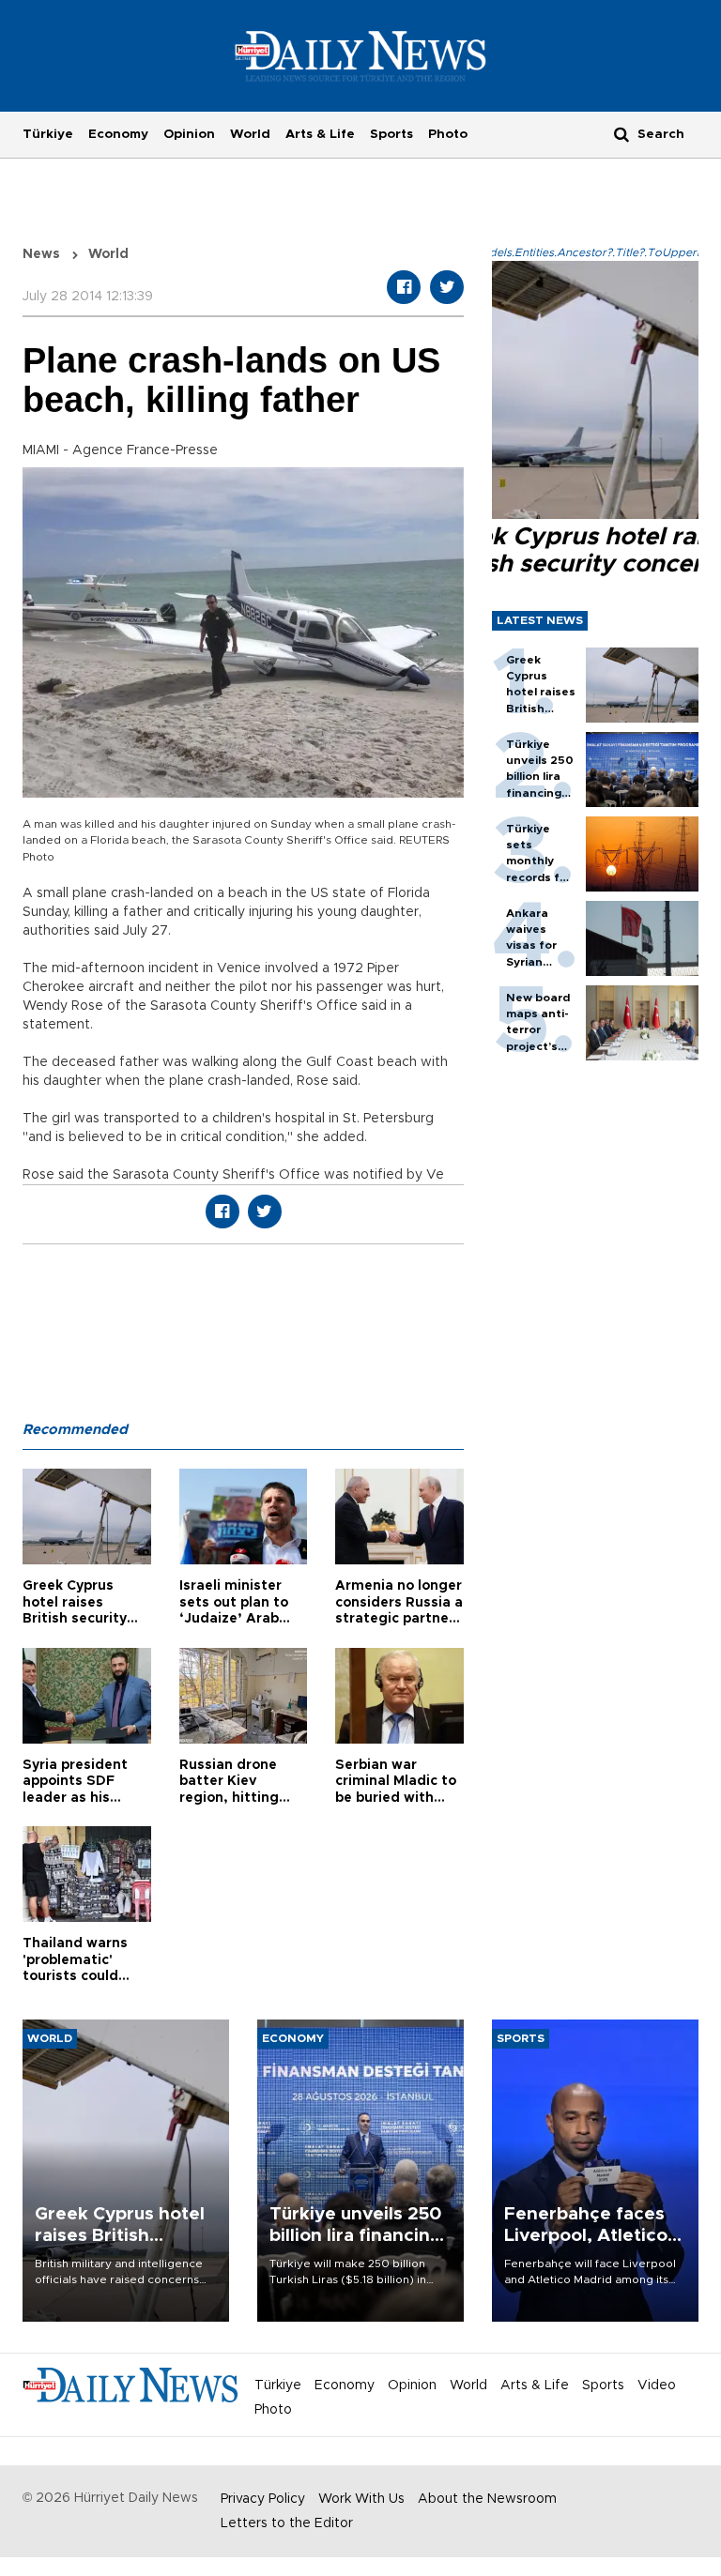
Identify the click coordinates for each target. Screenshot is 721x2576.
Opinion (189, 134)
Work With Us (361, 2499)
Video (657, 2385)
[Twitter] (447, 287)
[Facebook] (404, 287)
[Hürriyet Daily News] (361, 55)
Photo (448, 134)
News (41, 254)
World (250, 134)
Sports (391, 134)
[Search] (621, 134)
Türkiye (48, 134)
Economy (118, 134)
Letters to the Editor (287, 2523)
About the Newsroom (487, 2499)
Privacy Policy (263, 2499)
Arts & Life (320, 134)
